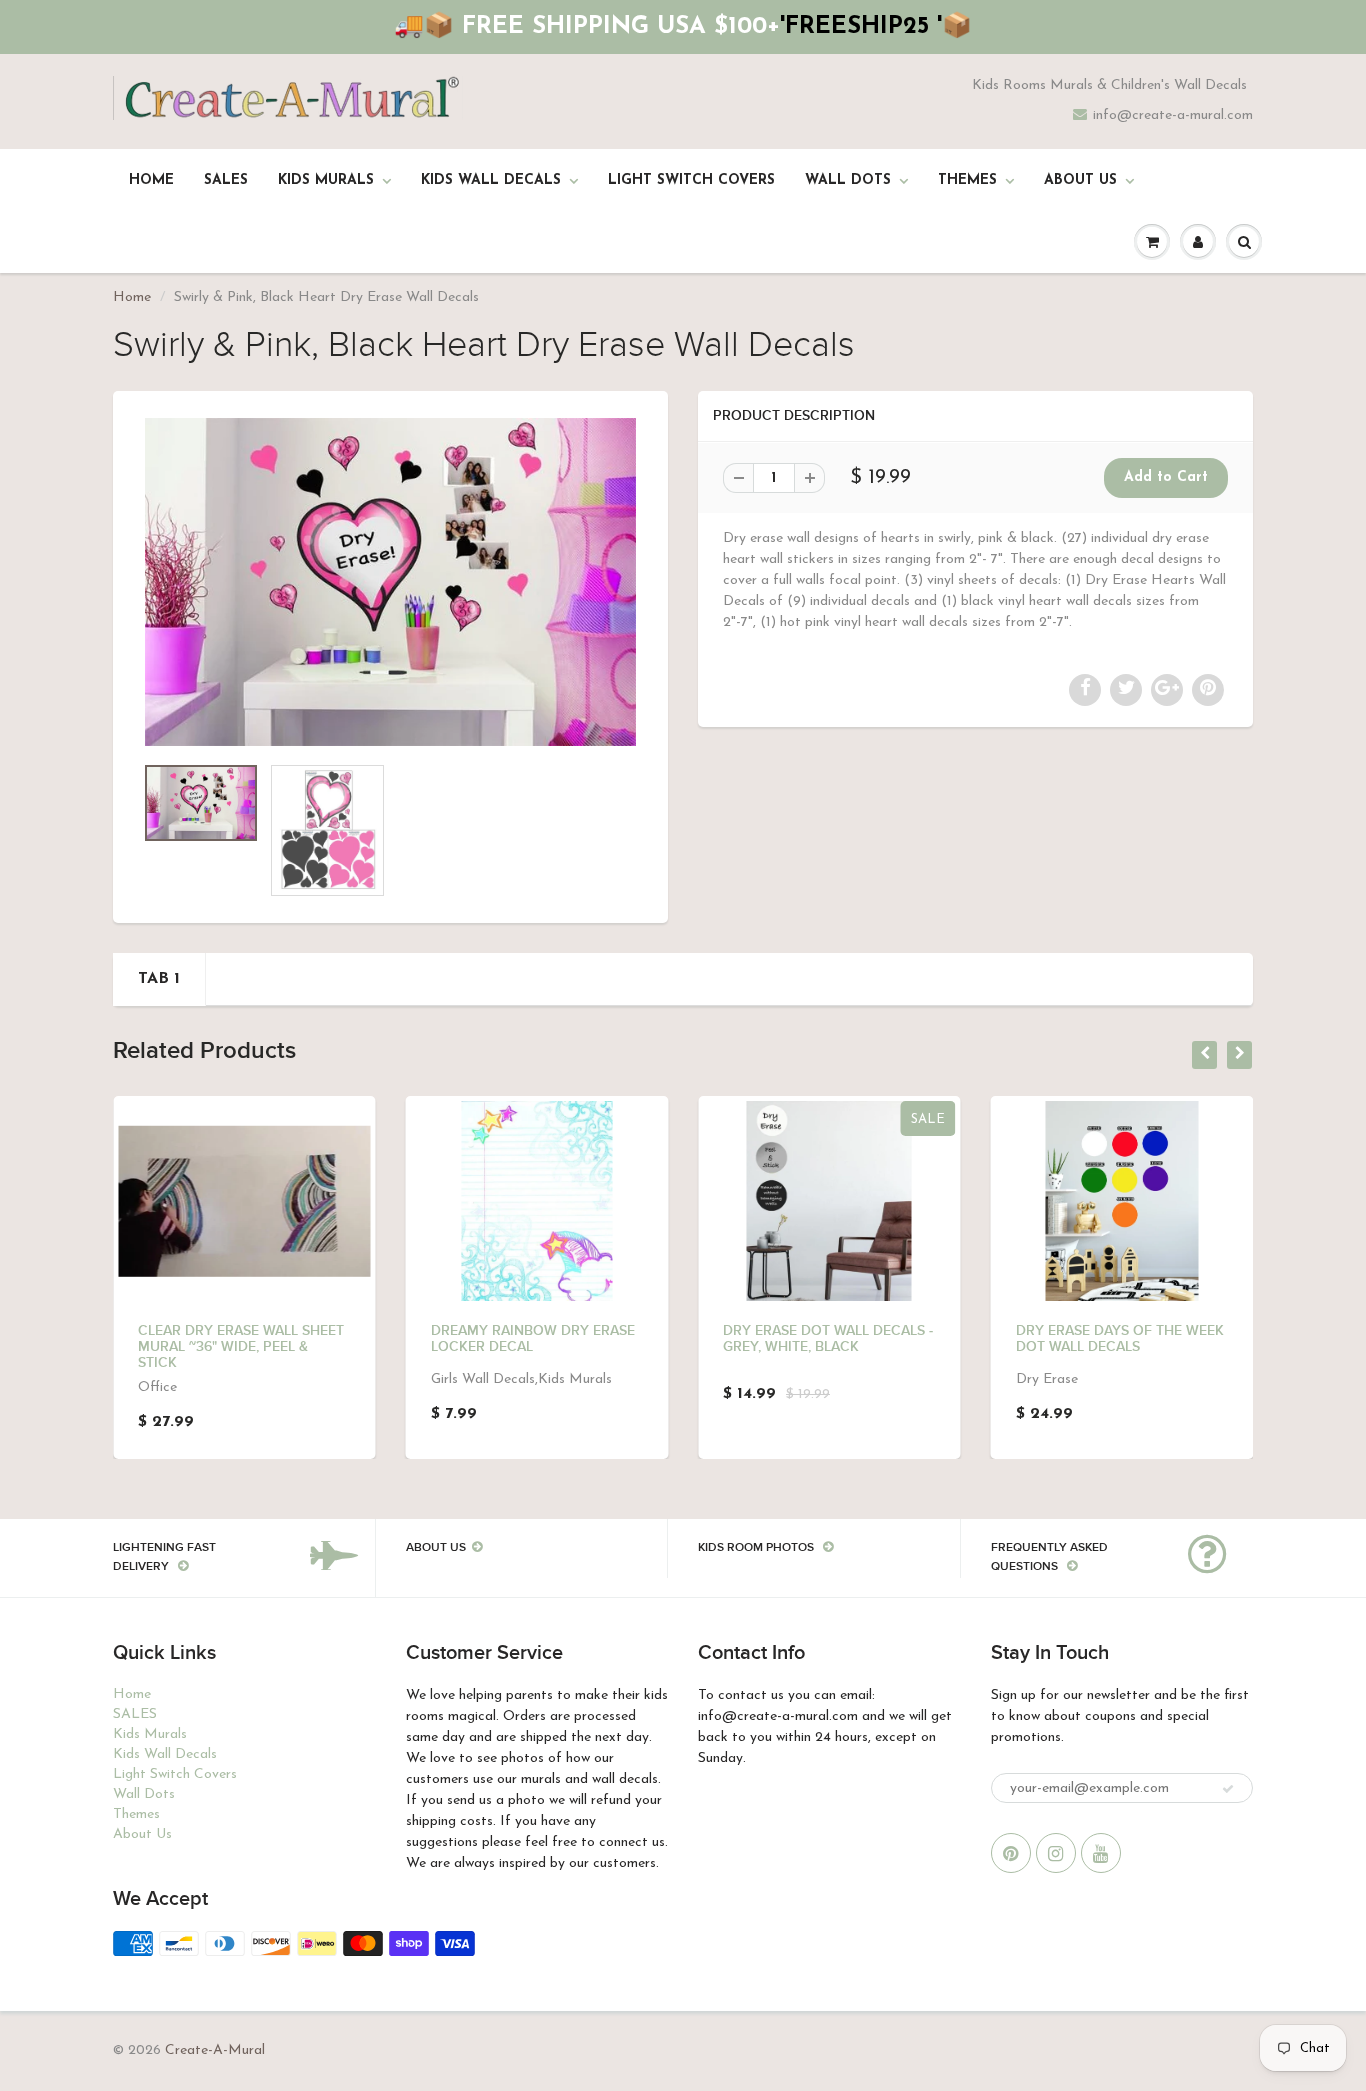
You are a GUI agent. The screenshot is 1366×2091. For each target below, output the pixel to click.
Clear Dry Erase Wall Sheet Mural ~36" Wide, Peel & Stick (241, 1347)
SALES (226, 180)
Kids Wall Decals (491, 180)
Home (151, 180)
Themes (967, 180)
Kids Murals (326, 180)
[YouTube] (1101, 1853)
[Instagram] (1056, 1853)
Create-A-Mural (215, 2050)
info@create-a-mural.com (1173, 115)
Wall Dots (848, 180)
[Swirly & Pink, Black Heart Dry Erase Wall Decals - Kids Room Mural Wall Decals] (390, 581)
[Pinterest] (1011, 1853)
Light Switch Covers (691, 180)
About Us (1080, 180)
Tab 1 (159, 979)
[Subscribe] (1228, 1789)
